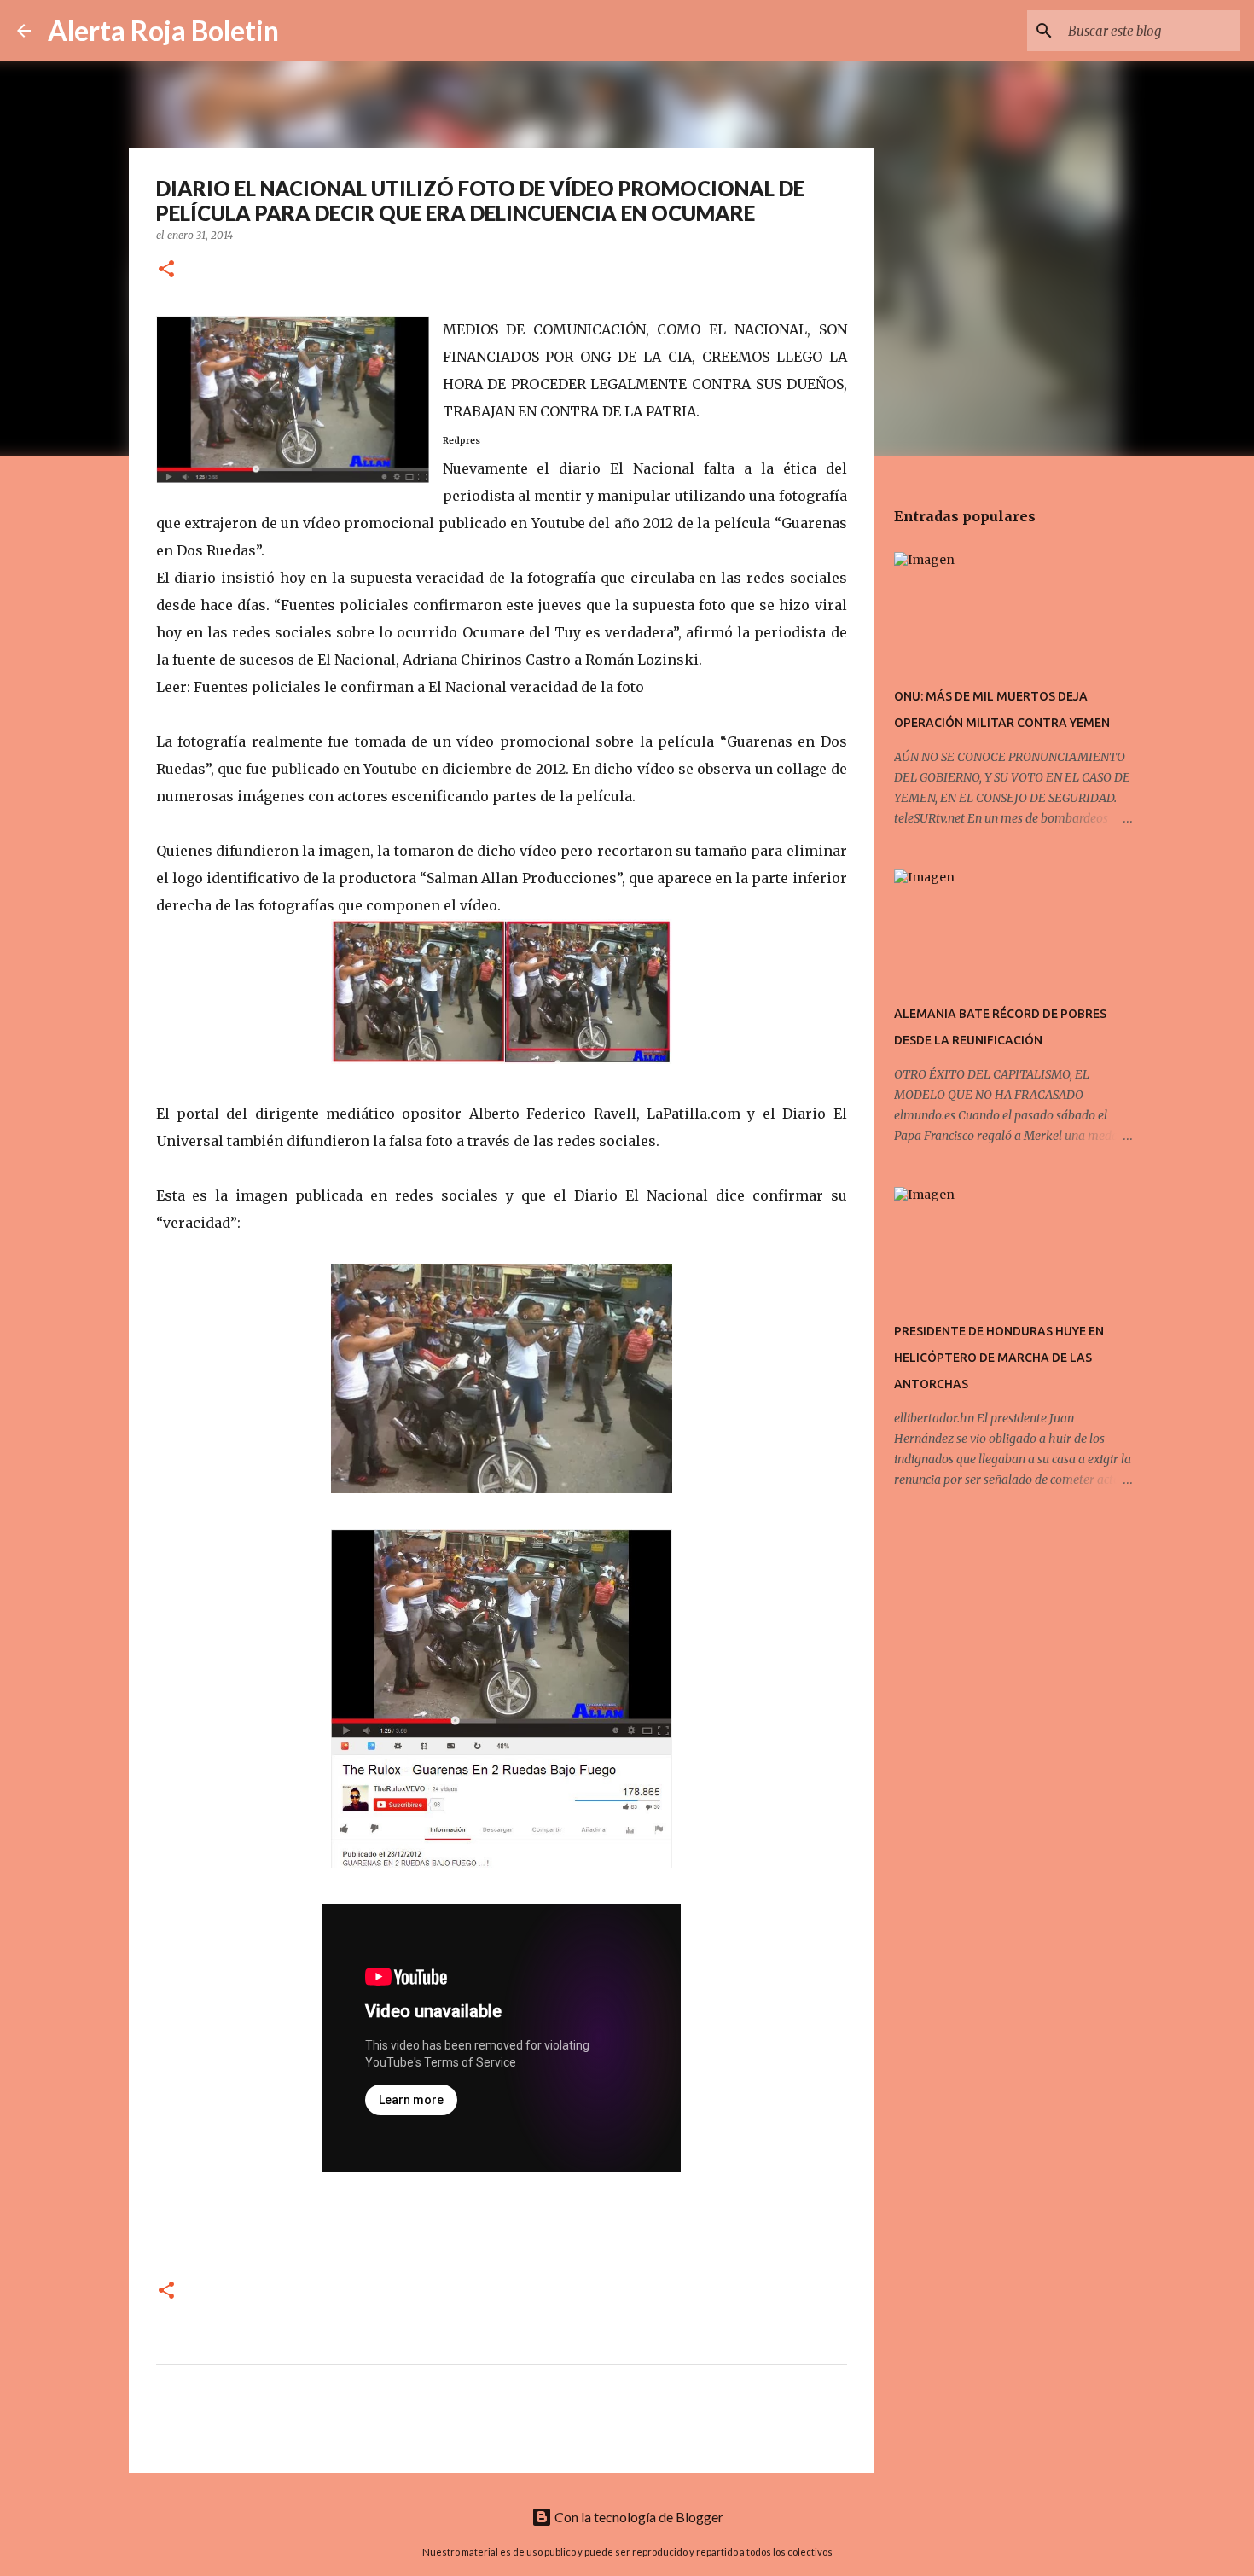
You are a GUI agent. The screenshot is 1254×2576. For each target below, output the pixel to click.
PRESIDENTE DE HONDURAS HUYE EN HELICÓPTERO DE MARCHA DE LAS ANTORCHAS (999, 1358)
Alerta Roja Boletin (163, 30)
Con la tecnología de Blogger (638, 2517)
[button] (166, 270)
